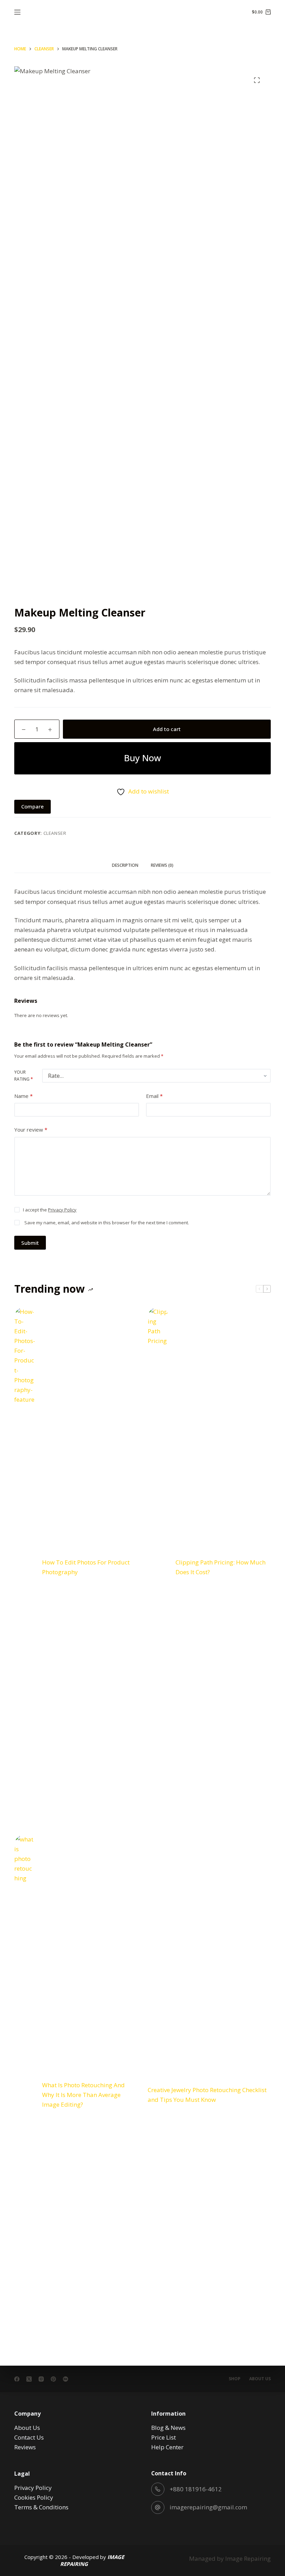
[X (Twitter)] (29, 2379)
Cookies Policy (34, 2497)
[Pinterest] (53, 2379)
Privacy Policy (62, 1210)
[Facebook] (17, 2379)
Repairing (257, 2558)
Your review (31, 1130)
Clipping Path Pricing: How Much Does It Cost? (221, 1567)
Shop (235, 2379)
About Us (260, 2379)
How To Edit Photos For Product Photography (86, 1567)
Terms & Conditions (41, 2507)
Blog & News (168, 2428)
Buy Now (142, 758)
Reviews (25, 2447)
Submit (30, 1243)
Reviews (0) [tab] (162, 865)
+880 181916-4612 (196, 2489)
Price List (164, 2437)
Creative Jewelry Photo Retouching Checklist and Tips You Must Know (207, 2095)
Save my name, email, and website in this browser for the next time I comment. (107, 1223)
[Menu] (17, 12)
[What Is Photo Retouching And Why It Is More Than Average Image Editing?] (25, 2095)
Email (154, 1096)
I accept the (50, 1210)
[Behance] (66, 2379)
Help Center (167, 2447)
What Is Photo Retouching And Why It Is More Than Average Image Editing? (83, 2095)
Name (23, 1096)
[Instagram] (41, 2379)
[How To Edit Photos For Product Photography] (25, 1567)
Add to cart (167, 729)
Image (234, 2558)
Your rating (24, 1076)
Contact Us (29, 2437)
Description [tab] (125, 865)
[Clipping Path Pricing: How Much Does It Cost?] (158, 1567)
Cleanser (55, 833)
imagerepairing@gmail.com (208, 2507)
